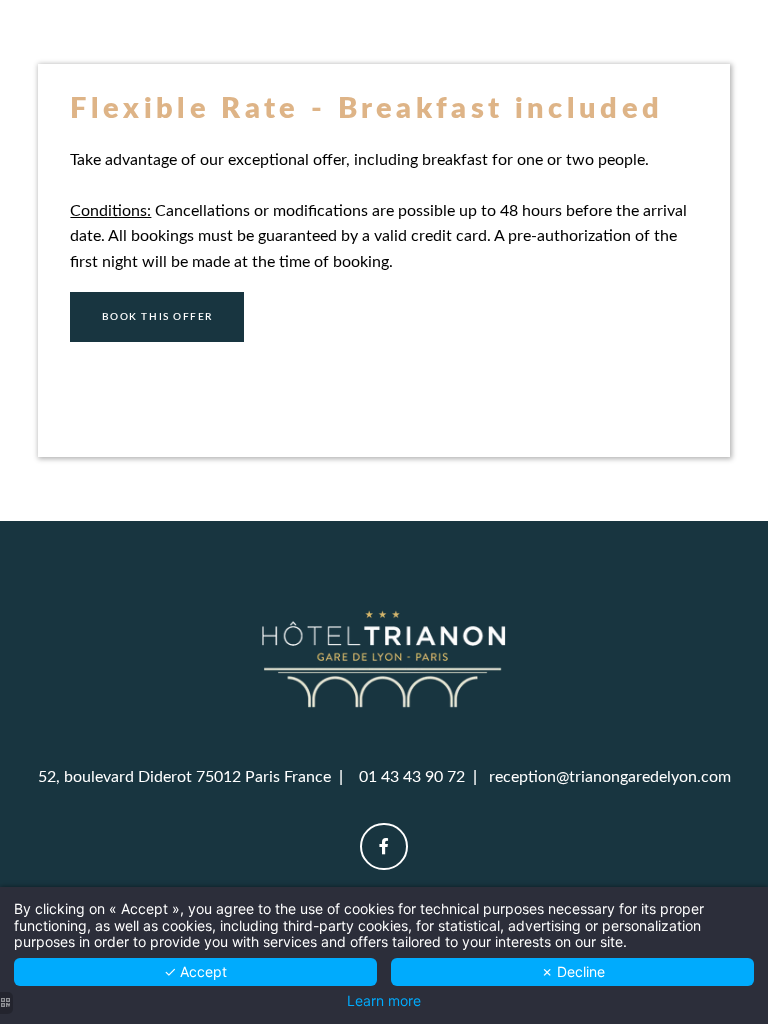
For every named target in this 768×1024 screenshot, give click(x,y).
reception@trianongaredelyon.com (610, 777)
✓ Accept (195, 971)
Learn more (384, 1001)
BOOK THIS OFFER (157, 317)
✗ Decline (573, 971)
